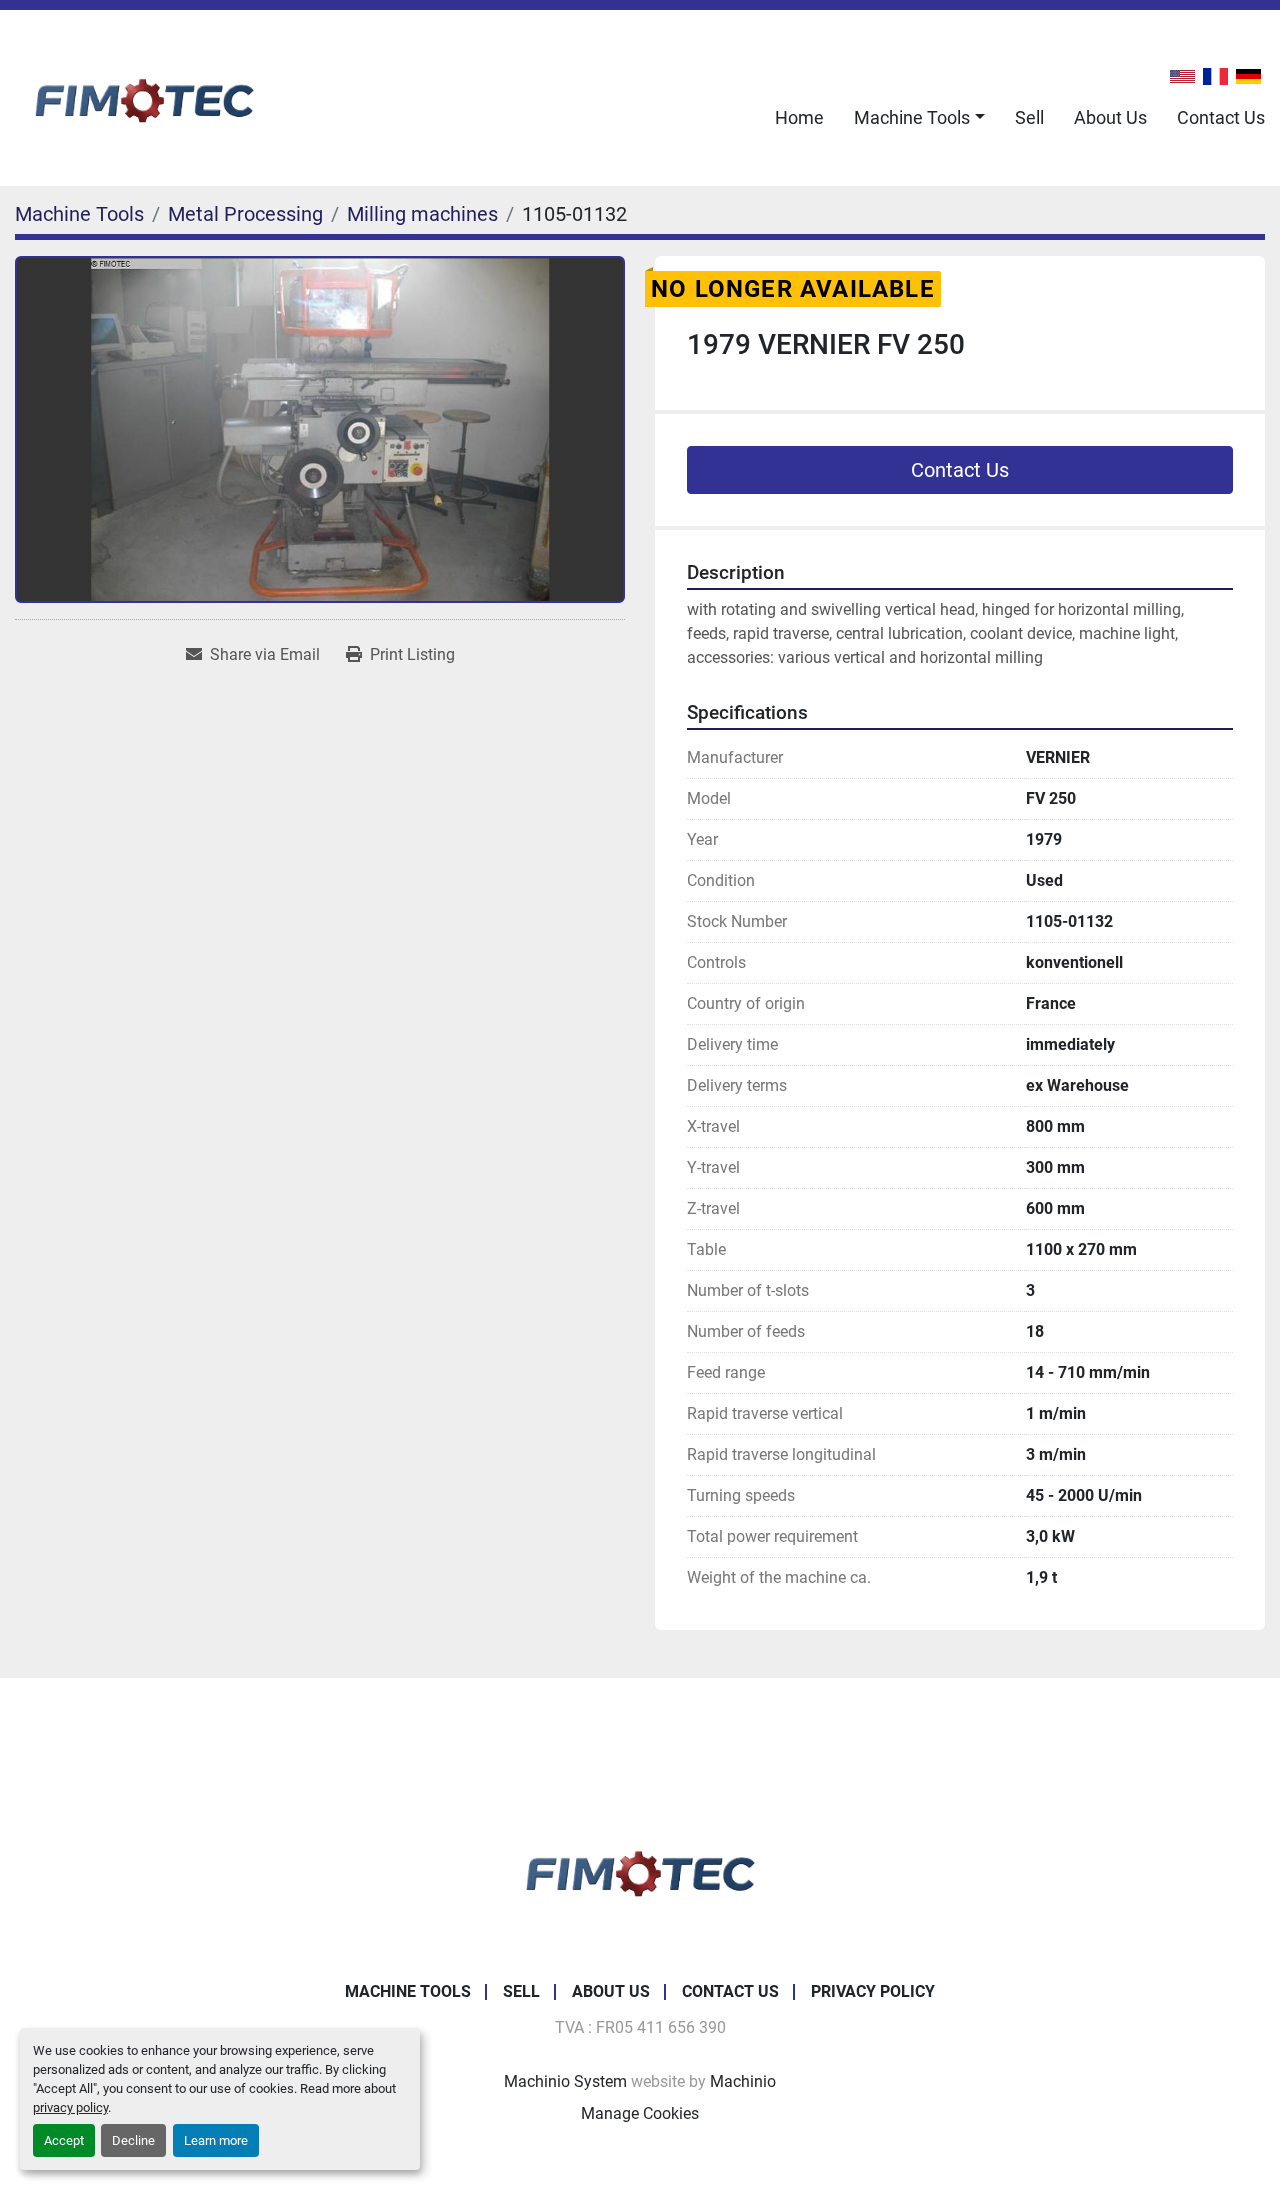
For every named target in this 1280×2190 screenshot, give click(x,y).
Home (799, 117)
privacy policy (70, 2107)
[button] (919, 117)
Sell (1029, 117)
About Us (1110, 117)
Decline (133, 2140)
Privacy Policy (873, 1991)
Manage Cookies (640, 2113)
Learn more (216, 2140)
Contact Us (1221, 117)
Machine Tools (912, 117)
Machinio (743, 2081)
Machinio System (565, 2081)
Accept (64, 2140)
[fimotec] (639, 1870)
